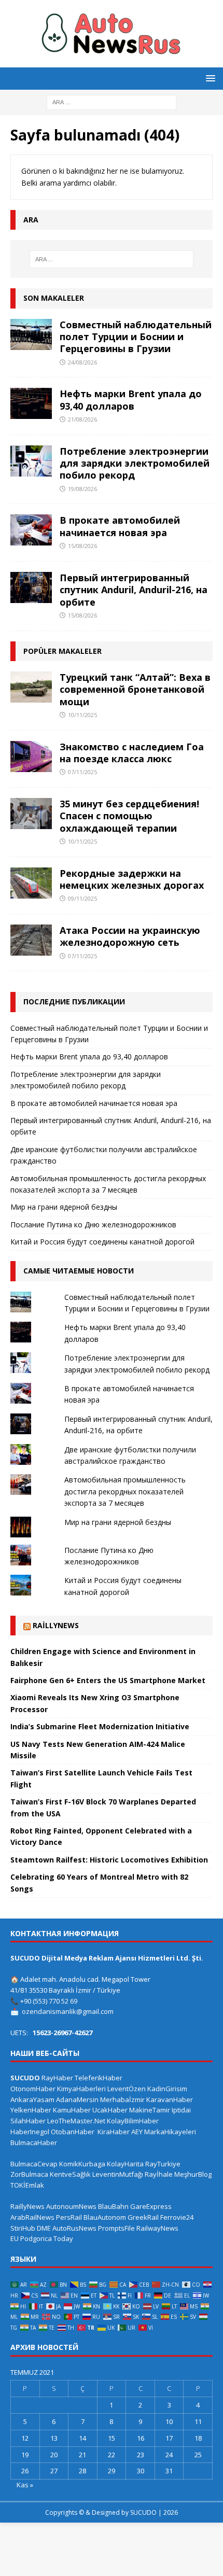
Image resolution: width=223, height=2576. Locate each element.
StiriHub (23, 2228)
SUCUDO (25, 2078)
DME (44, 2228)
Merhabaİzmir (122, 2099)
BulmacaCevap (34, 2164)
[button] (209, 78)
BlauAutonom (105, 2217)
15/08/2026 (82, 546)
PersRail (69, 2217)
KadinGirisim (167, 2089)
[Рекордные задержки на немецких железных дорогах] (31, 883)
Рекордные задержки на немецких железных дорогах (132, 879)
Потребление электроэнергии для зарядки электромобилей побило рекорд (135, 463)
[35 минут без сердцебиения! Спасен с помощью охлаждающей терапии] (31, 814)
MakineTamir (150, 2110)
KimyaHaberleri (81, 2089)
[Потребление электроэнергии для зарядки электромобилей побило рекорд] (31, 461)
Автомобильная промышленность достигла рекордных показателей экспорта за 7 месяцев (125, 1491)
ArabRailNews (32, 2217)
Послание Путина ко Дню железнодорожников (93, 1224)
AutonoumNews (71, 2206)
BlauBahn (113, 2206)
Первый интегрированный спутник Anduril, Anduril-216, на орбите (134, 590)
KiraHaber (114, 2132)
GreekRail (143, 2217)
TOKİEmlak (27, 2185)
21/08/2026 (82, 419)
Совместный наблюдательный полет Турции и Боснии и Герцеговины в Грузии (136, 337)
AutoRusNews (74, 2228)
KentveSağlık (70, 2174)
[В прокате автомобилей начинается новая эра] (31, 530)
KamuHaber (72, 2110)
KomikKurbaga (82, 2164)
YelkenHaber (31, 2110)
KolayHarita (125, 2164)
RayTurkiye (163, 2164)
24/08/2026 (82, 362)
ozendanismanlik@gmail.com (68, 2011)
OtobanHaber (73, 2132)
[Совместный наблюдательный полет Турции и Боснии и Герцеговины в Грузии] (31, 334)
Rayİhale (159, 2174)
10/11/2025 (82, 715)
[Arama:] (112, 101)
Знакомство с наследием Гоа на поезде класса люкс (132, 753)
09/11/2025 (82, 898)
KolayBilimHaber (133, 2121)
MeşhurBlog (193, 2174)
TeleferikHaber (99, 2078)
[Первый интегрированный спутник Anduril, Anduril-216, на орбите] (31, 587)
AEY (137, 2132)
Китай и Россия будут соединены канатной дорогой (102, 1242)
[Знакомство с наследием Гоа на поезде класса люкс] (31, 757)
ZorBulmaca (29, 2174)
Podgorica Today (47, 2238)
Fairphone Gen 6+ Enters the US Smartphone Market (108, 1680)
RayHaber (57, 2078)
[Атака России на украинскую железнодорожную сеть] (31, 940)
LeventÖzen (127, 2089)
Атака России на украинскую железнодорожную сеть (130, 936)
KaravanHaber (170, 2099)
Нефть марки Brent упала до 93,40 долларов (131, 400)
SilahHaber (28, 2121)
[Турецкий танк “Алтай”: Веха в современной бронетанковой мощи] (31, 687)
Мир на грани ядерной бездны (64, 1207)
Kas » (25, 2485)
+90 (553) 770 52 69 (49, 2001)
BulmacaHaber (34, 2143)
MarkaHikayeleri (170, 2132)
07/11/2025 (82, 772)
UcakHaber (110, 2110)
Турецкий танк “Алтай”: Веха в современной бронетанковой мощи (135, 689)
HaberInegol (30, 2132)
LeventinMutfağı (118, 2174)
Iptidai (181, 2110)
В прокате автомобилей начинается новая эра (120, 526)
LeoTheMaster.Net (76, 2121)
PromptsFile (116, 2228)
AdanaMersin (77, 2099)
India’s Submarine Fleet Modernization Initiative (100, 1726)
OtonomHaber (33, 2089)
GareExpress (151, 2206)
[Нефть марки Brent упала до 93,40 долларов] (31, 403)
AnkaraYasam (32, 2099)
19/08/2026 (82, 489)
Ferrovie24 (177, 2217)
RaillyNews (56, 1625)
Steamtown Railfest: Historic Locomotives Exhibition (109, 1860)
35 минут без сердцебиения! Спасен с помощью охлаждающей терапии (129, 816)
